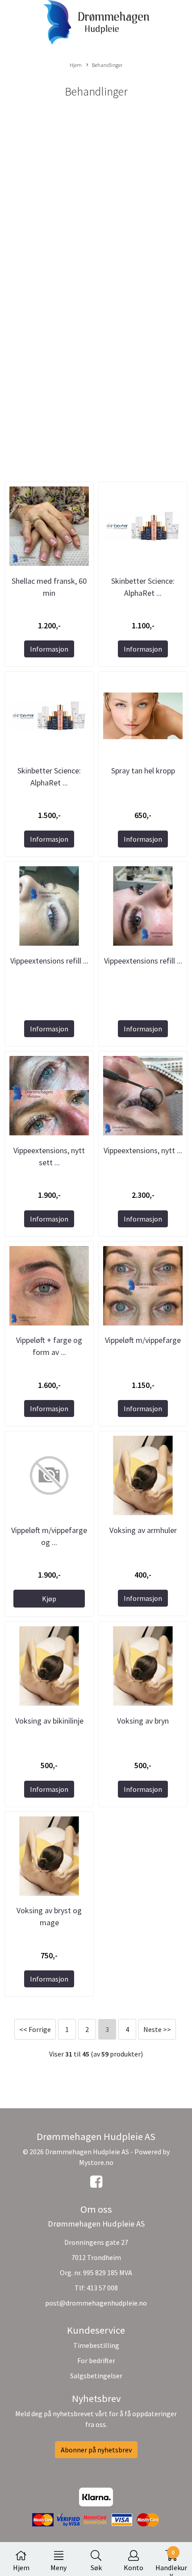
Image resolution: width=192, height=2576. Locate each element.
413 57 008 (102, 2288)
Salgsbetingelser (96, 2376)
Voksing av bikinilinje (49, 1721)
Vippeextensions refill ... (49, 961)
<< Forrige (35, 2029)
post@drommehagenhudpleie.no (96, 2303)
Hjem (76, 65)
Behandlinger (107, 65)
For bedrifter (96, 2360)
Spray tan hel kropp (143, 771)
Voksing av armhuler (143, 1530)
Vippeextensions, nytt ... (143, 1150)
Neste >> (157, 2029)
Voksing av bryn (143, 1721)
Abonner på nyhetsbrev (96, 2450)
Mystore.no (96, 2162)
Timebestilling (96, 2345)
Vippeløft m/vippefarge (143, 1340)
